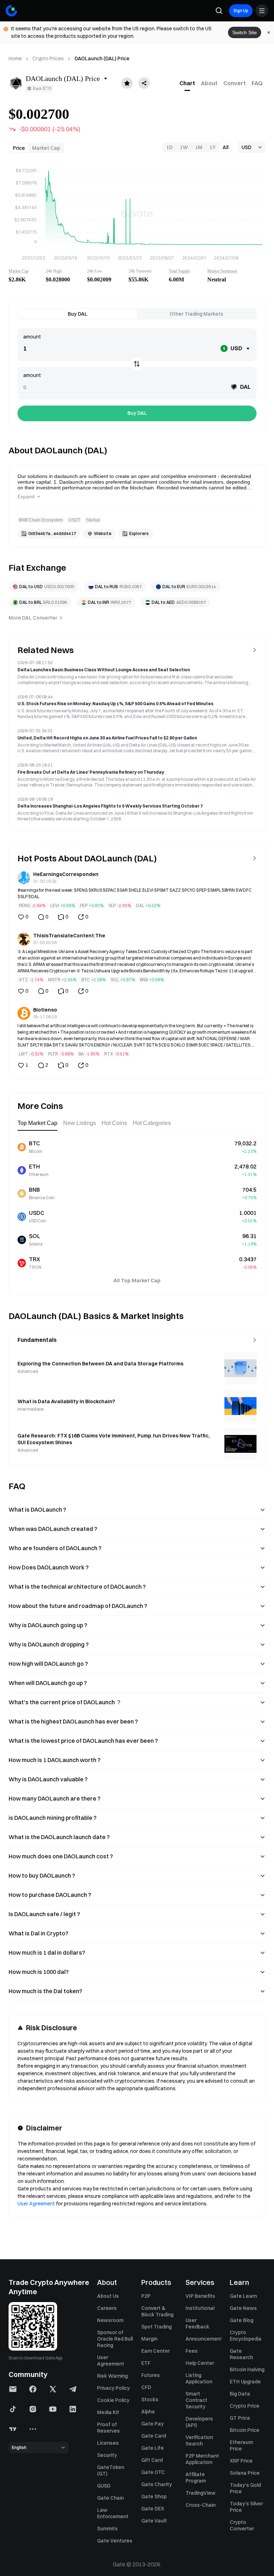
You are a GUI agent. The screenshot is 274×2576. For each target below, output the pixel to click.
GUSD (104, 2486)
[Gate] (11, 11)
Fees (192, 2351)
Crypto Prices (48, 58)
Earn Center (156, 2351)
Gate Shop (154, 2496)
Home (15, 58)
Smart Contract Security (196, 2400)
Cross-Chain (201, 2505)
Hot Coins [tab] (114, 1123)
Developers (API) (199, 2422)
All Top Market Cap (137, 1281)
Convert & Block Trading (157, 2311)
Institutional (200, 2308)
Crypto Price (245, 2406)
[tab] (187, 83)
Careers (107, 2308)
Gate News (243, 2308)
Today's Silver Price (246, 2507)
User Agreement (36, 2204)
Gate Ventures (115, 2541)
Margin (149, 2339)
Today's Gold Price (245, 2488)
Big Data (240, 2394)
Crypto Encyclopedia (246, 2336)
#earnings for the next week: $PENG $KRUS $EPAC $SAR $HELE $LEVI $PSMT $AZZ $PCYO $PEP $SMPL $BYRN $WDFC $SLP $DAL (135, 893)
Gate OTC (153, 2472)
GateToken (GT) (111, 2470)
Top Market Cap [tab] (37, 1123)
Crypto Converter (242, 2525)
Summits (107, 2529)
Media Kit (108, 2412)
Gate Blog (242, 2320)
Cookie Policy (113, 2400)
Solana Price (245, 2473)
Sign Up (241, 11)
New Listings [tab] (80, 1123)
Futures (151, 2375)
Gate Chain (110, 2498)
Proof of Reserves (108, 2428)
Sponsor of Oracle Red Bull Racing (115, 2339)
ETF (146, 2363)
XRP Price (241, 2461)
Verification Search (199, 2440)
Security (107, 2455)
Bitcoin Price (245, 2430)
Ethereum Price (241, 2445)
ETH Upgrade (245, 2382)
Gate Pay (153, 2424)
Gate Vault (154, 2521)
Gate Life (153, 2448)
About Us (108, 2296)
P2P (146, 2296)
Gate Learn (243, 2296)
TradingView (201, 2493)
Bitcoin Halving (247, 2369)
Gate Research (241, 2354)
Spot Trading (156, 2327)
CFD (146, 2387)
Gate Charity (157, 2484)
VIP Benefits (200, 2296)
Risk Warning (112, 2376)
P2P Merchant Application (202, 2459)
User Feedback (197, 2323)
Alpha (148, 2412)
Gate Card (154, 2436)
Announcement (203, 2339)
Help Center (200, 2363)
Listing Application (199, 2378)
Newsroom (110, 2320)
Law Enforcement (113, 2513)
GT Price (240, 2418)
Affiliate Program (196, 2478)
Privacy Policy (113, 2388)
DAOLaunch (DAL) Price (102, 58)
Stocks (150, 2399)
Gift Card (152, 2460)
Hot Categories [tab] (152, 1123)
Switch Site (245, 32)
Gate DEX (153, 2509)
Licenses (108, 2443)
